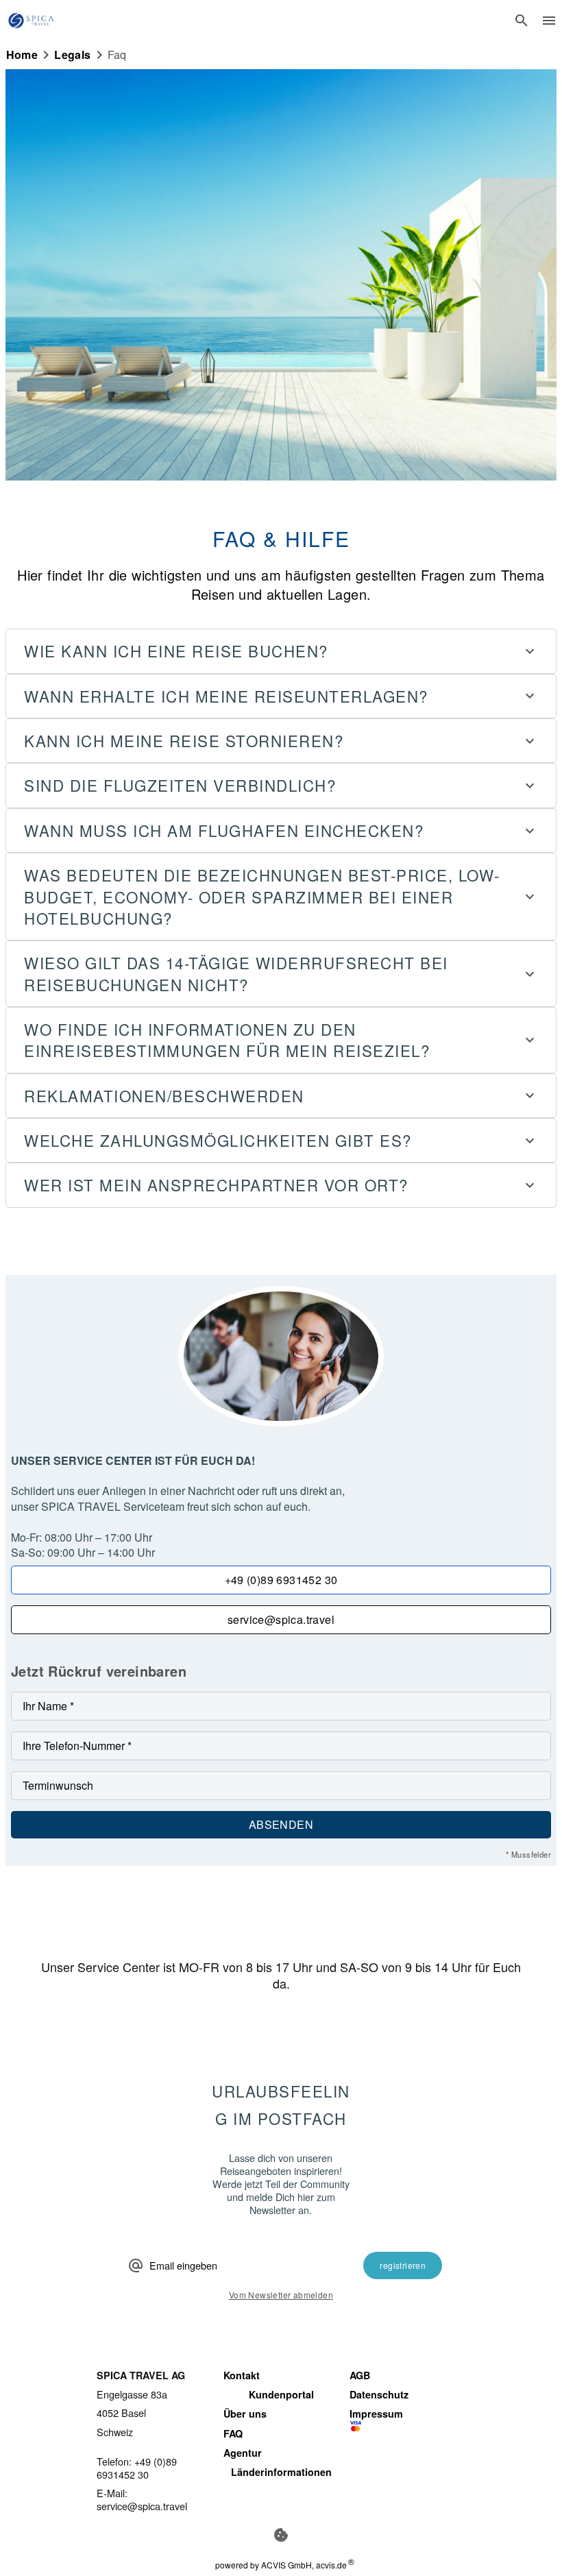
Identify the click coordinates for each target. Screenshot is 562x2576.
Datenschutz (379, 2394)
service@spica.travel (281, 1619)
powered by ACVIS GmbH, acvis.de (281, 2565)
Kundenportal (281, 2394)
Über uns (245, 2414)
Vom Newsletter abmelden (281, 2295)
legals (72, 55)
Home (22, 55)
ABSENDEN (281, 1824)
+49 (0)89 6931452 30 (281, 1580)
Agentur (243, 2453)
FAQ (233, 2433)
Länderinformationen (281, 2472)
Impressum (376, 2414)
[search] (522, 21)
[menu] (549, 21)
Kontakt (242, 2375)
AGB (360, 2375)
